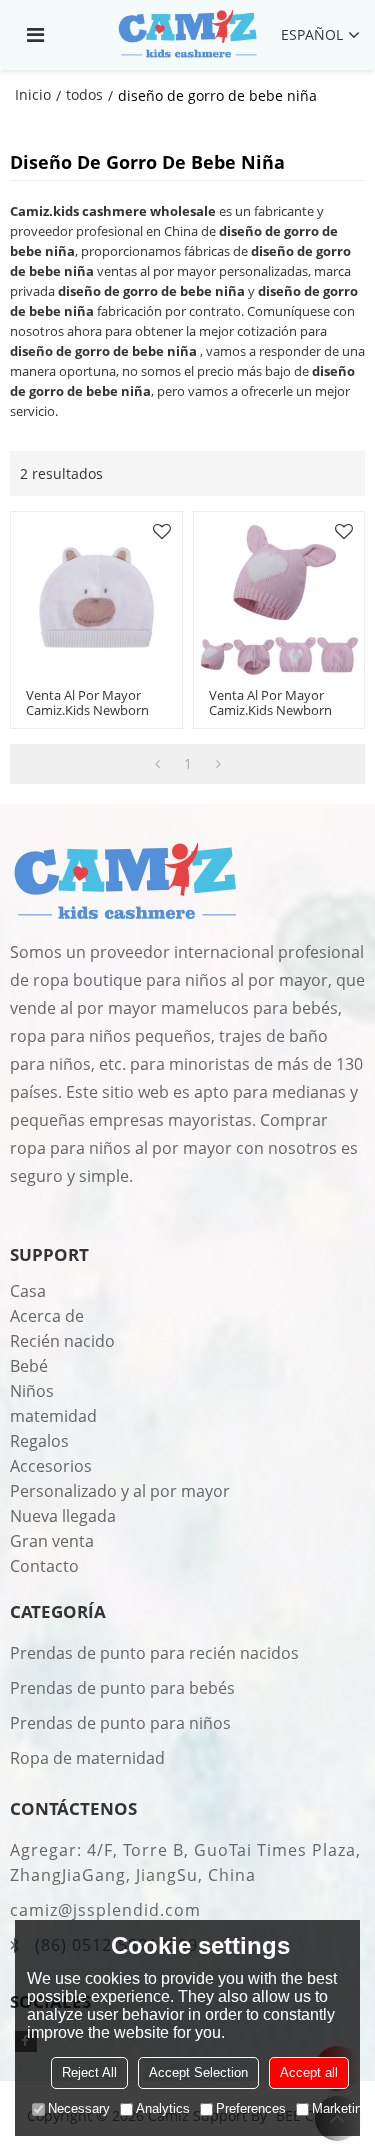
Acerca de (47, 1316)
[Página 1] (157, 764)
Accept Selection (198, 2072)
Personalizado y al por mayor (120, 1491)
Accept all (309, 2072)
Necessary (79, 2108)
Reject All (89, 2072)
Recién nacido (62, 1341)
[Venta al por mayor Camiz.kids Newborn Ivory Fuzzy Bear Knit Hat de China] (96, 597)
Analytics (163, 2108)
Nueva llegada (63, 1516)
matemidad (53, 1416)
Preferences (251, 2108)
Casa (28, 1291)
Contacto (44, 1566)
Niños (32, 1391)
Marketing (340, 2108)
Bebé (29, 1366)
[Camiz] (187, 35)
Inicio (33, 94)
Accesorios (51, 1466)
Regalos (39, 1441)
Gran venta (52, 1541)
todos (84, 94)
